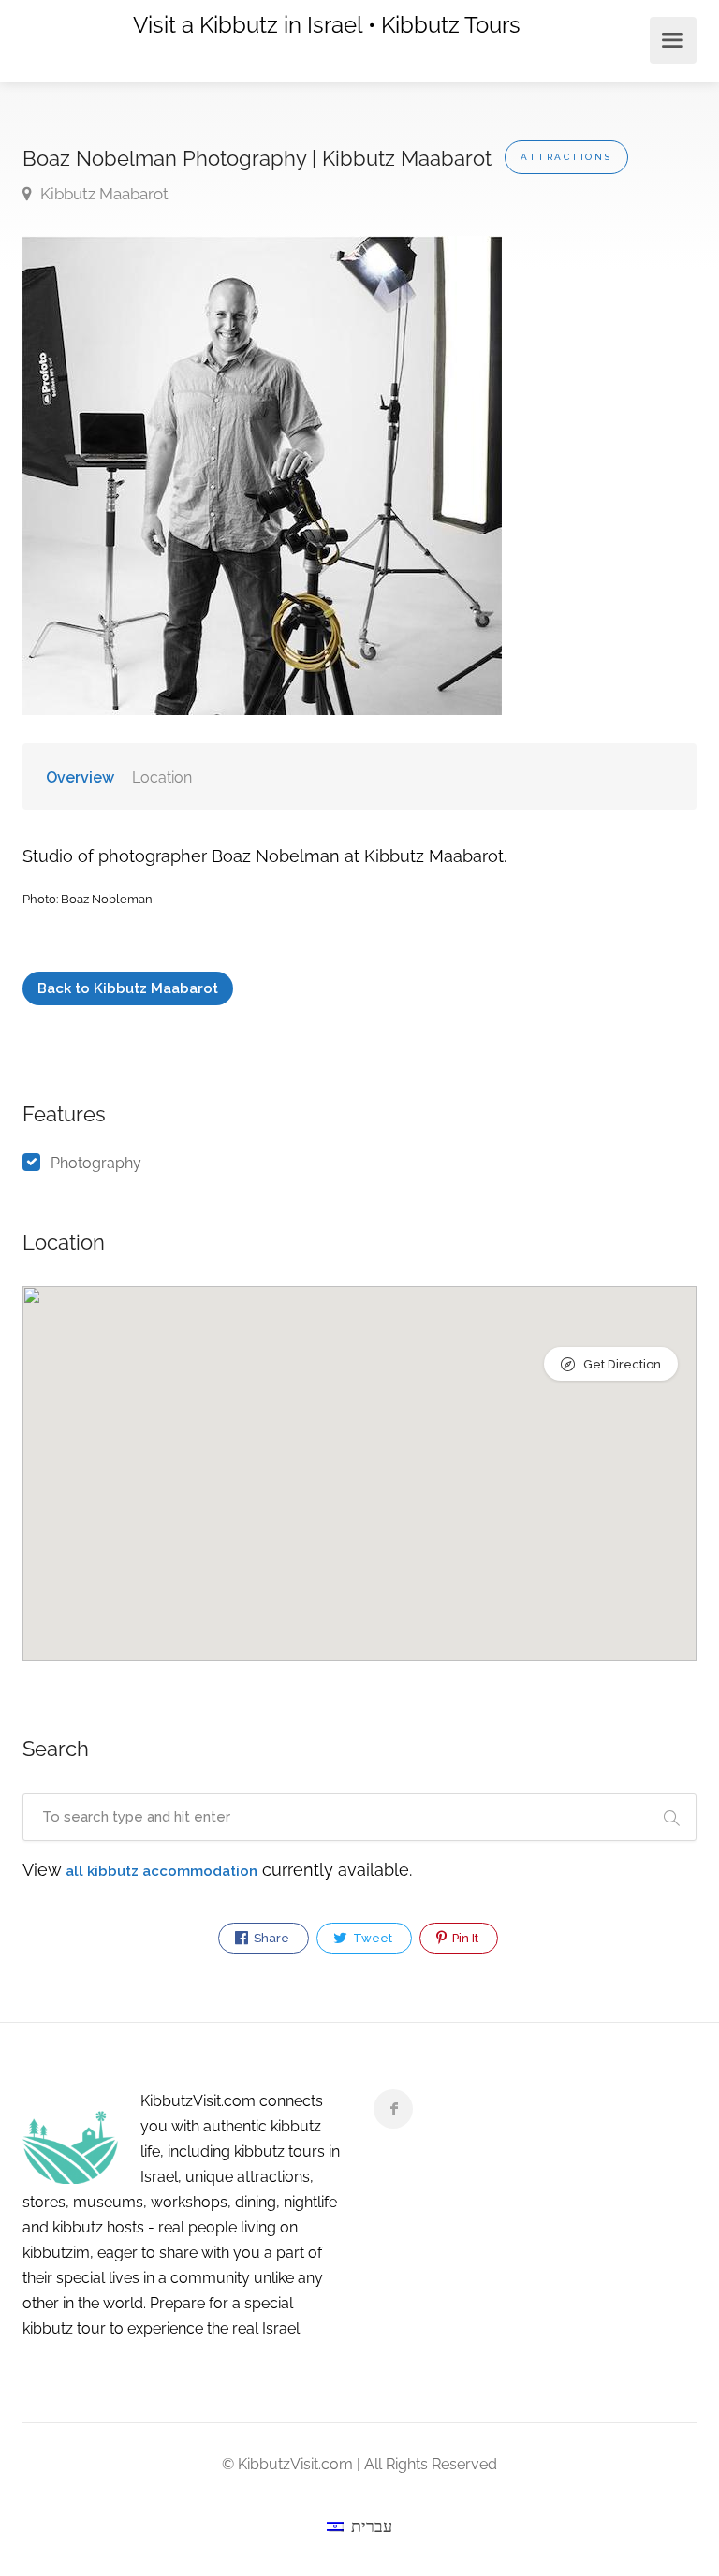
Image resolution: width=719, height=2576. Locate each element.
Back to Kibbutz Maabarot (128, 988)
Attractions (566, 157)
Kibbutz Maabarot (103, 194)
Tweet (371, 1938)
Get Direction (621, 1364)
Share (270, 1938)
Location (162, 777)
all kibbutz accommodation (161, 1871)
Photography (96, 1163)
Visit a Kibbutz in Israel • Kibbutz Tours (327, 25)
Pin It (464, 1938)
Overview (80, 777)
